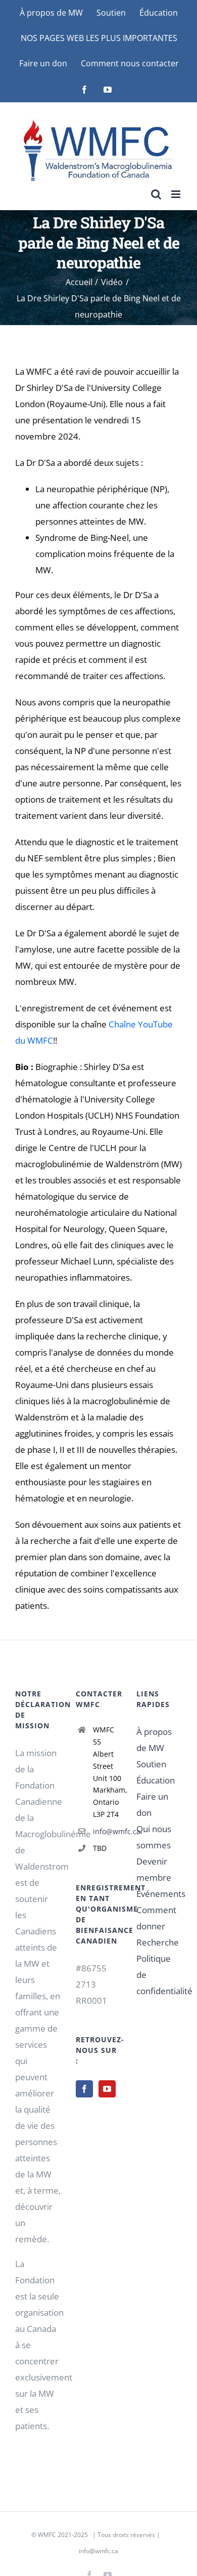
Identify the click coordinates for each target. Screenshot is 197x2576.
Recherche (158, 1942)
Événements (161, 1894)
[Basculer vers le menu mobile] (177, 194)
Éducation (156, 1780)
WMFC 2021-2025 (63, 2535)
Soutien (151, 1764)
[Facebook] (84, 2089)
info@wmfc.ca (107, 1831)
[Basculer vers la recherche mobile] (156, 194)
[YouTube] (107, 2089)
